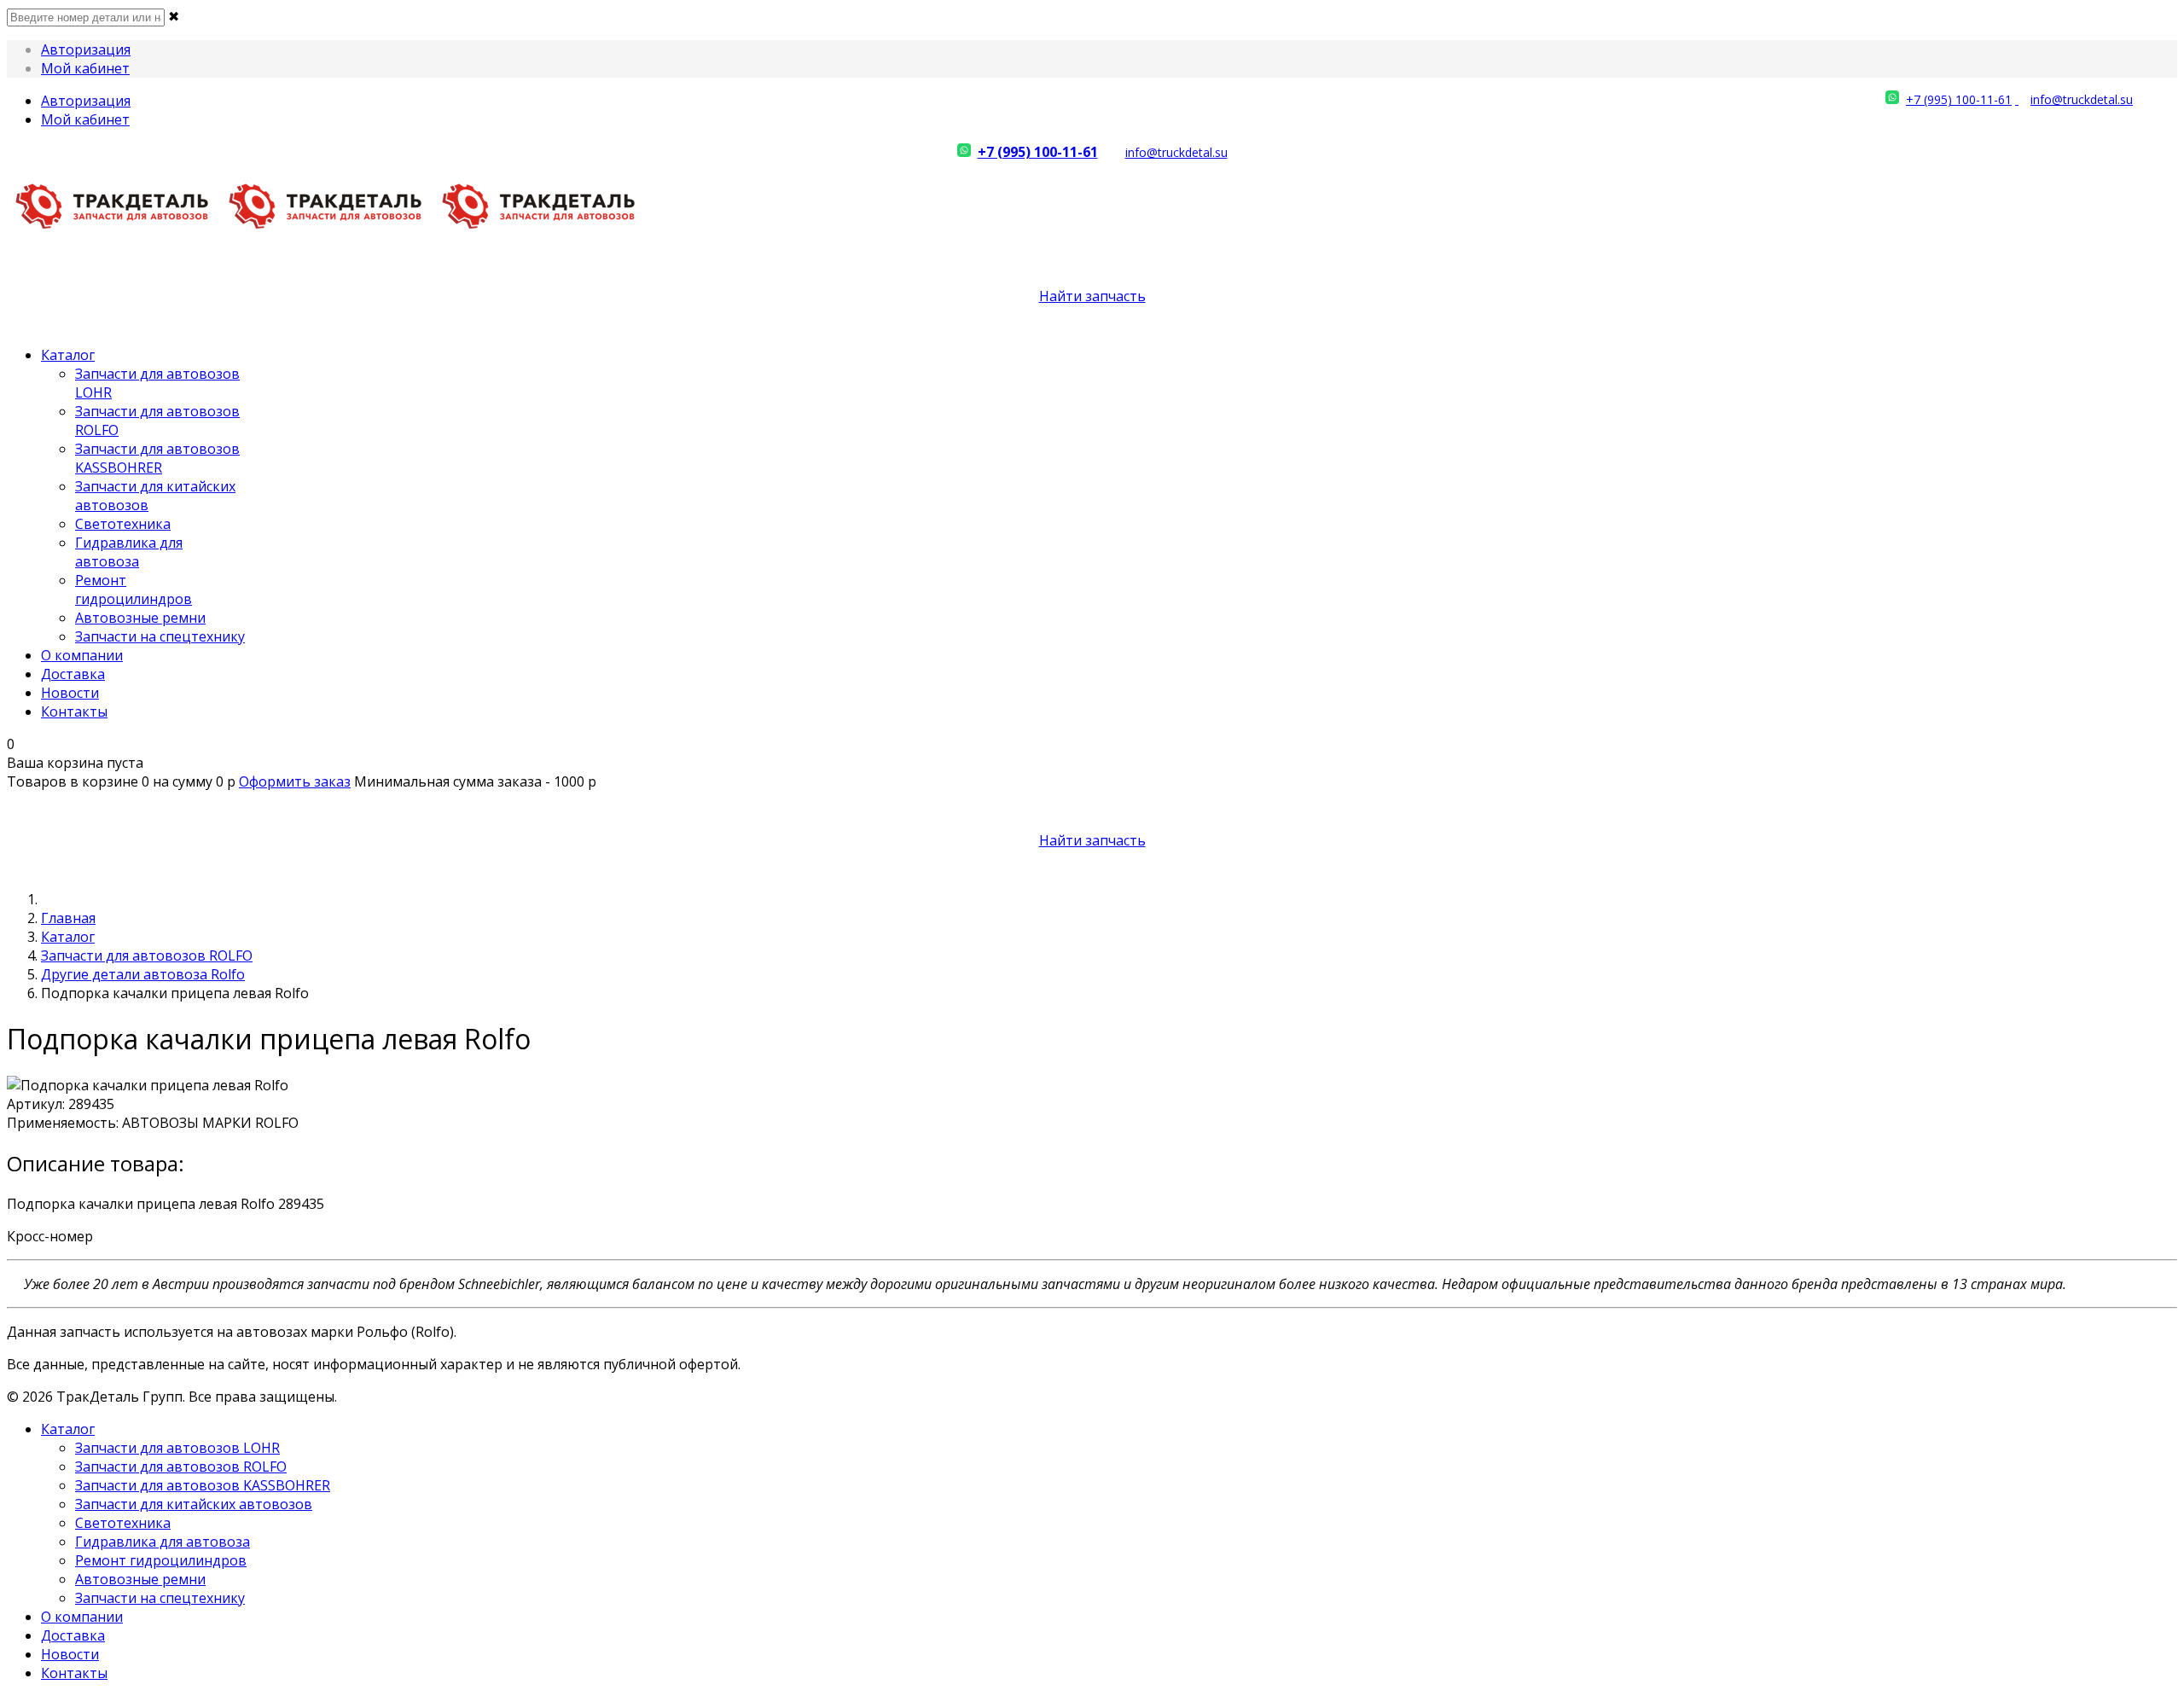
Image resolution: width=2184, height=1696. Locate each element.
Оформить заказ (295, 781)
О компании (82, 655)
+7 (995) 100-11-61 (1959, 99)
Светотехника (123, 524)
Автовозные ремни (140, 618)
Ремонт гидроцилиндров (134, 590)
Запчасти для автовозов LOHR (177, 1448)
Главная (68, 918)
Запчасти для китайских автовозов (194, 1504)
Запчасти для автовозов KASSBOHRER (157, 458)
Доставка (73, 674)
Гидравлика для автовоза (129, 552)
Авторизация (86, 49)
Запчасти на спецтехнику (160, 636)
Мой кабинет (85, 68)
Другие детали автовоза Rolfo (143, 974)
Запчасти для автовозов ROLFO (147, 955)
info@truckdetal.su (2082, 99)
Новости (70, 693)
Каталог (68, 355)
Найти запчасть (1092, 296)
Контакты (74, 712)
